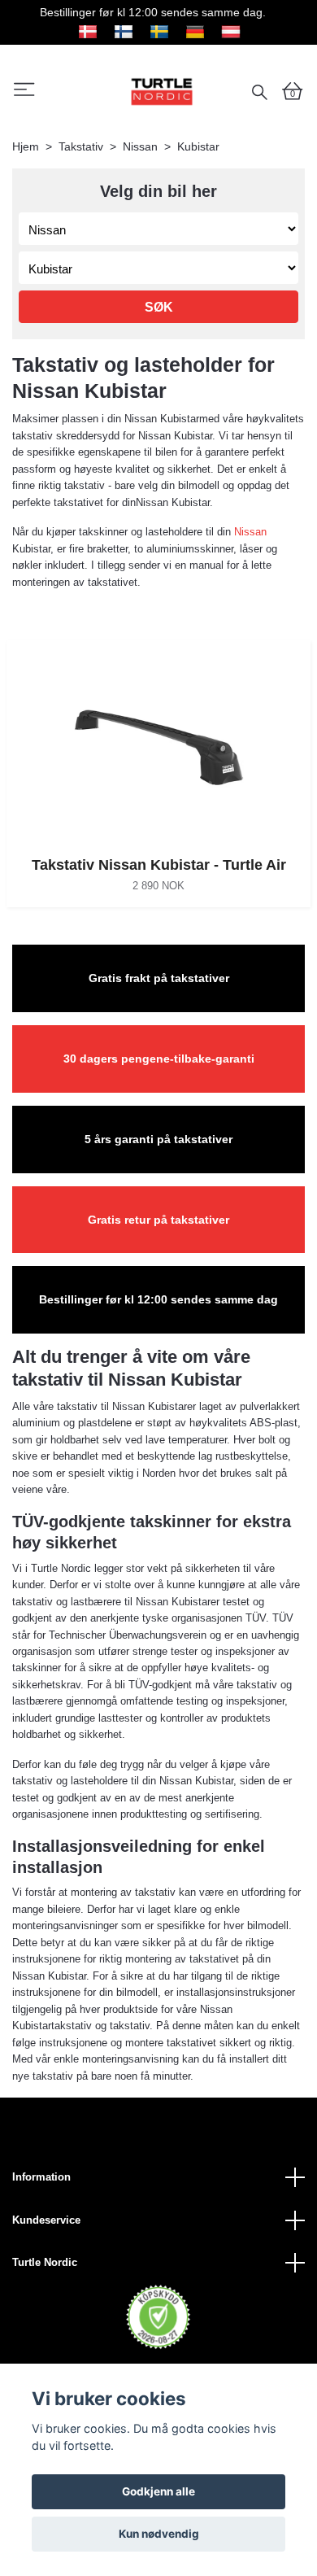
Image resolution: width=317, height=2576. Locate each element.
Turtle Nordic (45, 2262)
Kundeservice (46, 2220)
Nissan (140, 146)
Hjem (26, 146)
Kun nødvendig (159, 2534)
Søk (159, 307)
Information (41, 2177)
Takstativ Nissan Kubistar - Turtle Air (159, 865)
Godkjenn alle (158, 2491)
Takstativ (81, 146)
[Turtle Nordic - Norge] (162, 91)
